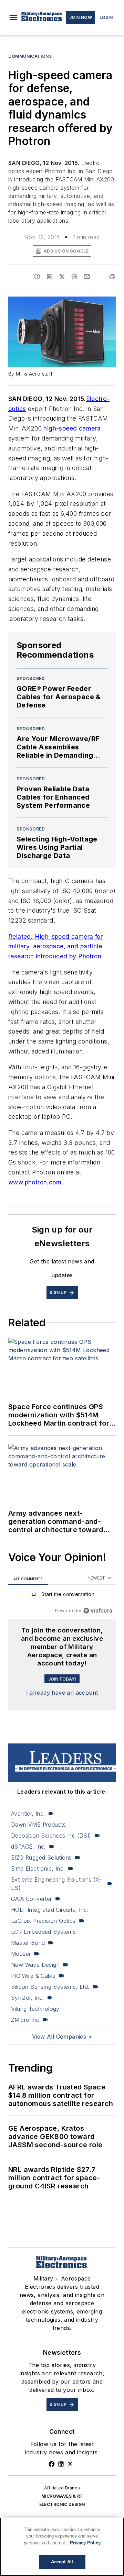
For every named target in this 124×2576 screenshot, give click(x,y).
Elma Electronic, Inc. (38, 1869)
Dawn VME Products (39, 1825)
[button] (13, 18)
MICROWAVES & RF (62, 2496)
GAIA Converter (32, 1899)
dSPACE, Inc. (28, 1847)
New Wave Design (35, 1965)
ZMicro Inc (25, 2020)
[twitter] (62, 277)
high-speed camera (72, 428)
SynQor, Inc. (28, 1998)
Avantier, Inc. (28, 1814)
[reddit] (74, 277)
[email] (87, 277)
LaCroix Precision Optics (43, 1921)
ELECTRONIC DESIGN (62, 2504)
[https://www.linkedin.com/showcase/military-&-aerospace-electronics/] (61, 2464)
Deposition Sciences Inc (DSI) (51, 1836)
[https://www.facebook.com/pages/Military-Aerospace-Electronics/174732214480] (52, 2464)
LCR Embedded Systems (43, 1932)
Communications (30, 56)
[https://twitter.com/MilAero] (70, 2464)
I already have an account (62, 1693)
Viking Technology (35, 2009)
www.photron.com (35, 1182)
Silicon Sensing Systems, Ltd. (50, 1987)
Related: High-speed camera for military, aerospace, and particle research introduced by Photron (55, 946)
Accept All (62, 2562)
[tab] (28, 1579)
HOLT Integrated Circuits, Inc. (50, 1910)
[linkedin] (50, 277)
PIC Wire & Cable (33, 1976)
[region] (62, 1596)
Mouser (21, 1954)
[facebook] (37, 277)
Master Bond (28, 1943)
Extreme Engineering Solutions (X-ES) (56, 1884)
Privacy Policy (85, 2543)
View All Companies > (62, 2037)
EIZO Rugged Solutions (41, 1858)
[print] (112, 277)
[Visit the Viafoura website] (98, 1611)
